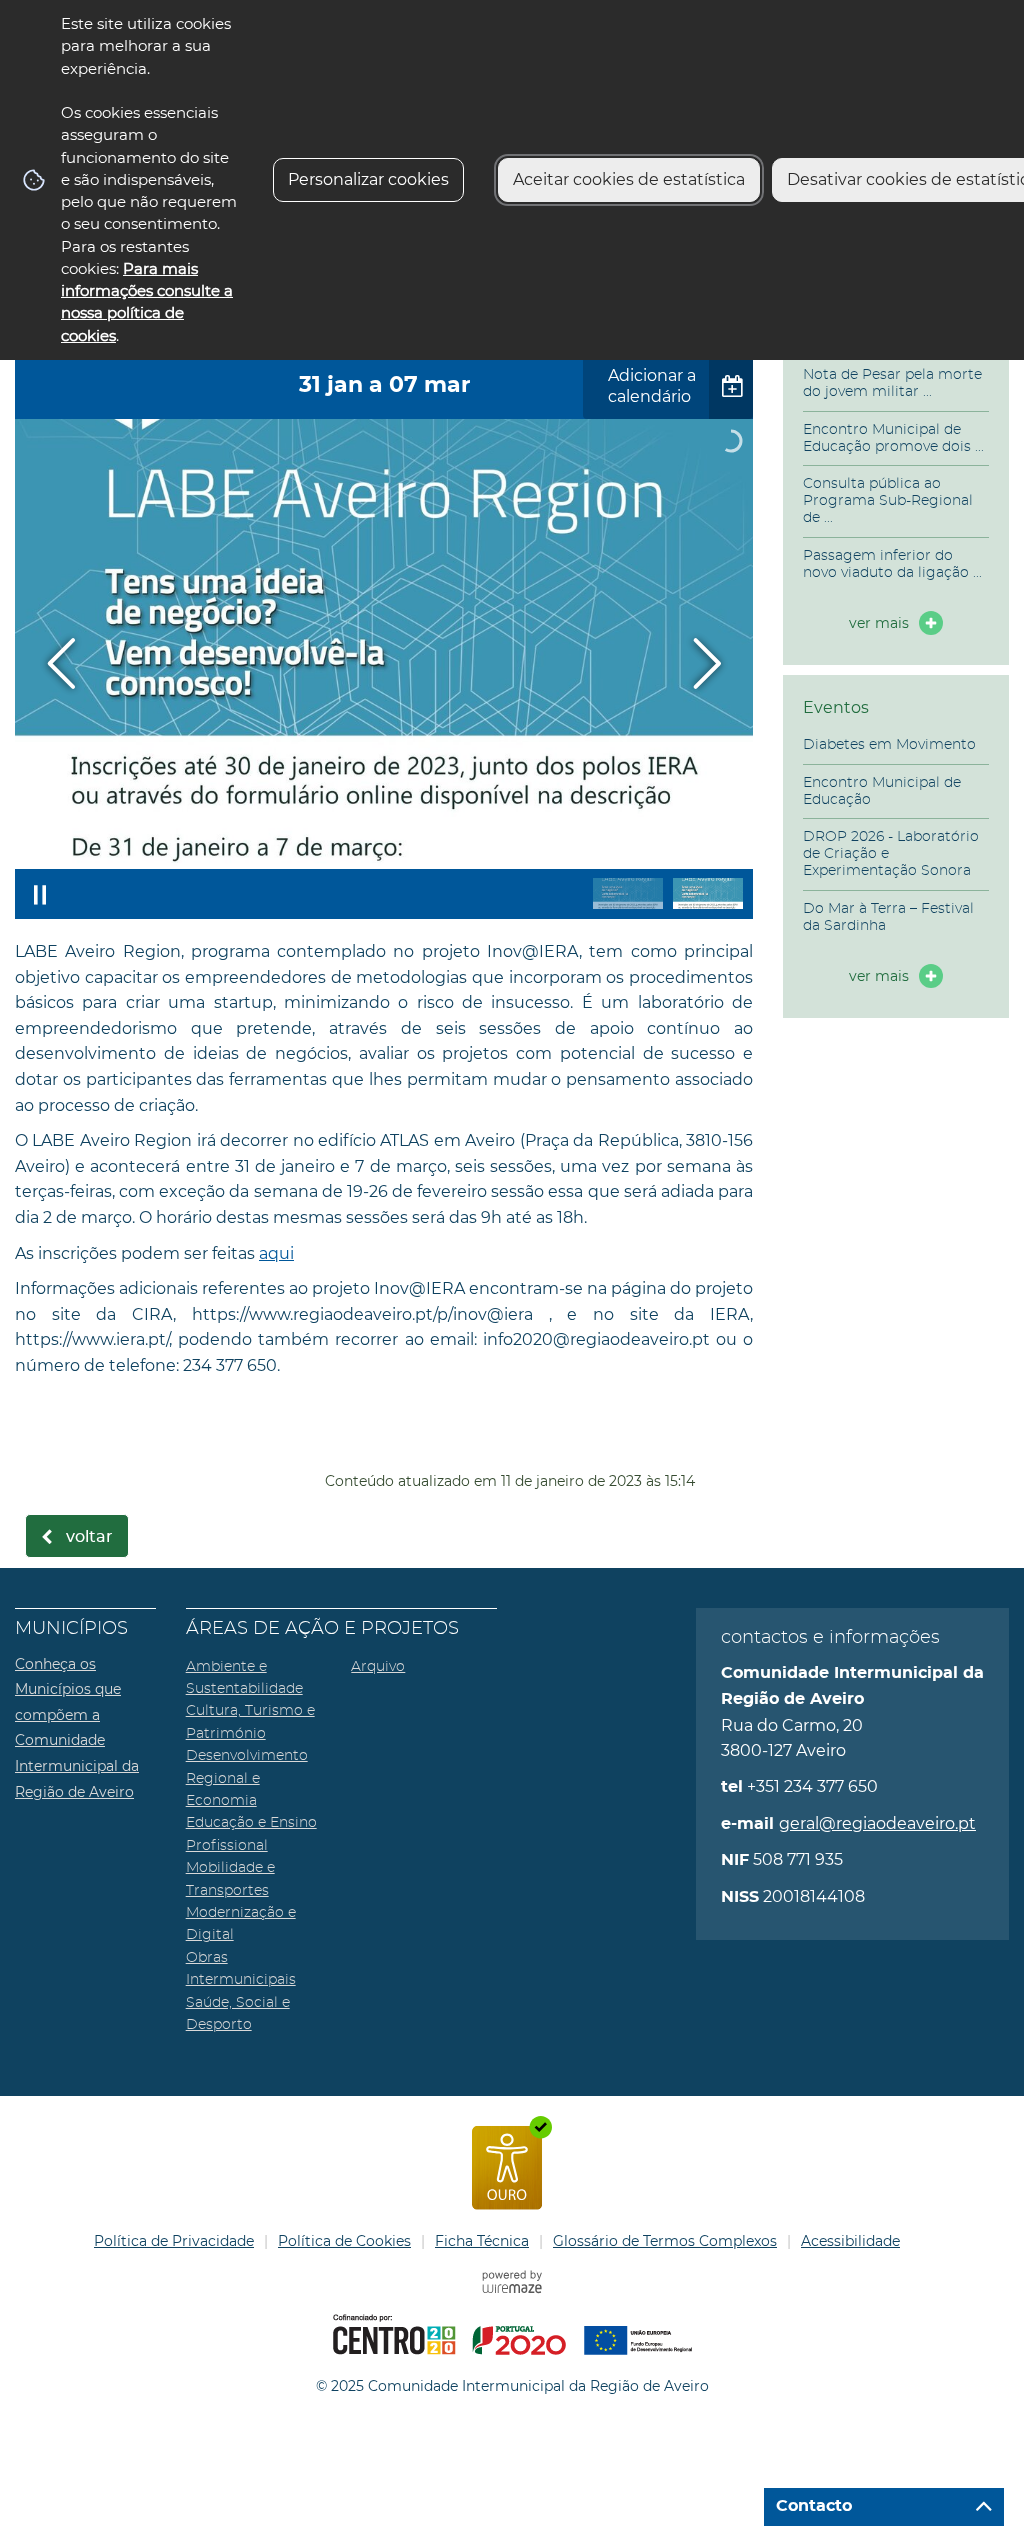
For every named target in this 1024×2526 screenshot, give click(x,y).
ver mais (879, 623)
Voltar (89, 1537)
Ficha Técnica (482, 2241)
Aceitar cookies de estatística (629, 179)
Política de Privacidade (174, 2241)
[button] (628, 893)
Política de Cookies (344, 2241)
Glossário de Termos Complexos (665, 2241)
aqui (276, 1253)
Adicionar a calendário (652, 386)
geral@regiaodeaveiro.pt (877, 1823)
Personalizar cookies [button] (368, 179)
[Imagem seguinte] (706, 663)
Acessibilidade (850, 2241)
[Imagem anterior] (61, 663)
